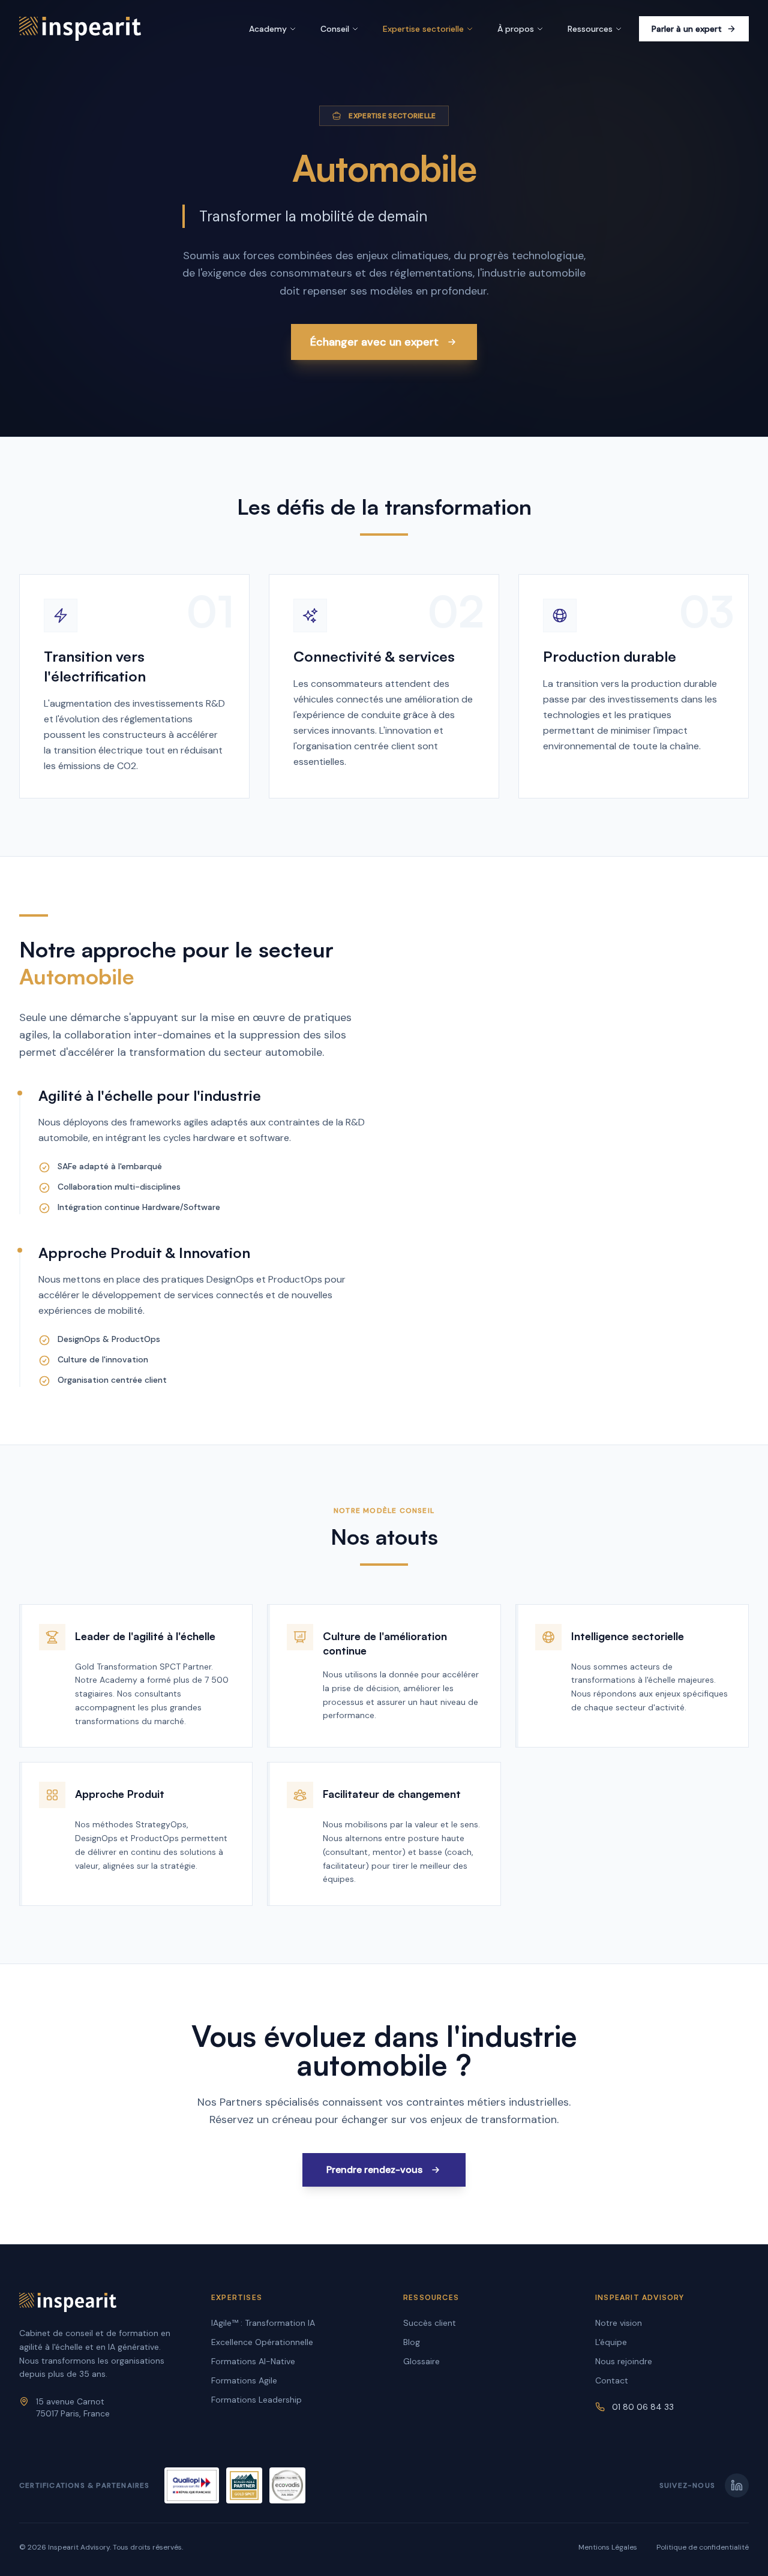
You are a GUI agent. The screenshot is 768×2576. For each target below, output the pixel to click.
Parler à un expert (687, 29)
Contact (612, 2380)
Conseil (335, 29)
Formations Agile (244, 2380)
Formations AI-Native (253, 2361)
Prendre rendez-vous (374, 2170)
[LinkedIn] (737, 2485)
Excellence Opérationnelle (262, 2342)
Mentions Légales (608, 2547)
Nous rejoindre (624, 2361)
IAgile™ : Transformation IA (263, 2323)
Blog (412, 2342)
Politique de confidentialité (703, 2547)
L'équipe (611, 2342)
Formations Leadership (256, 2400)
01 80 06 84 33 (643, 2407)
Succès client (430, 2323)
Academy (268, 29)
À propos (516, 29)
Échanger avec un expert (374, 342)
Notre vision (619, 2323)
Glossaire (421, 2361)
